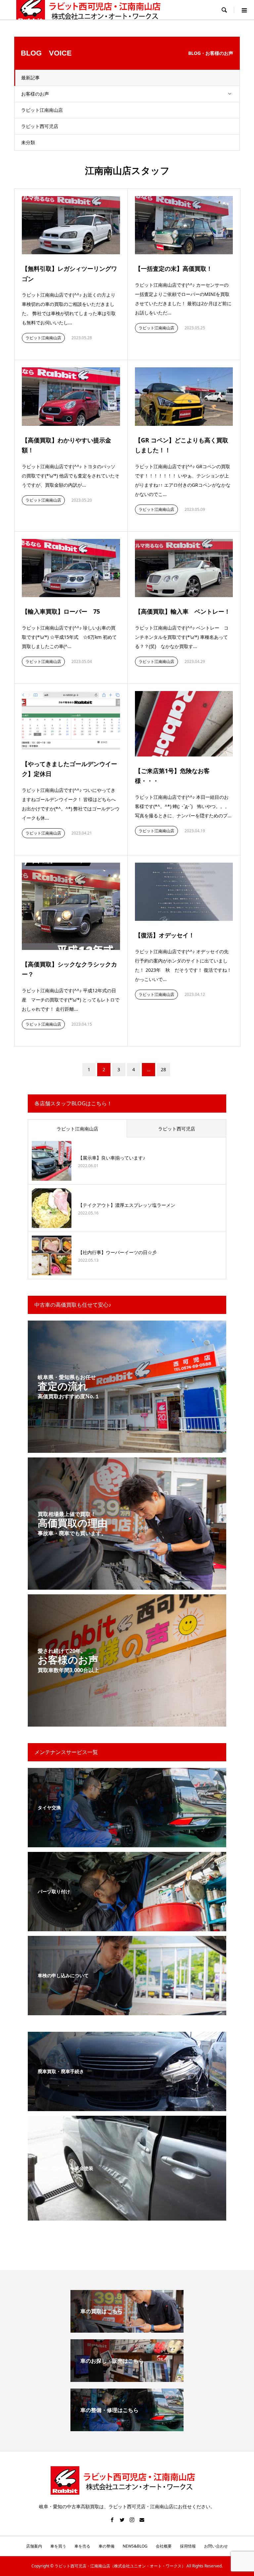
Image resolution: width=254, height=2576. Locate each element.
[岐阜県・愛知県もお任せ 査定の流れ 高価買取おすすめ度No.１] (127, 1449)
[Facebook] (112, 2520)
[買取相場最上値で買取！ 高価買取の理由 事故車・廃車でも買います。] (127, 1586)
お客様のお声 (35, 94)
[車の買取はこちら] (127, 2330)
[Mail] (142, 2520)
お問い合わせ (216, 2546)
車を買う (58, 2546)
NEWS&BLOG (135, 2546)
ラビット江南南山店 (42, 110)
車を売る (82, 2546)
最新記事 (30, 78)
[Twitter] (122, 2520)
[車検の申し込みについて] (127, 2011)
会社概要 (164, 2546)
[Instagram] (132, 2520)
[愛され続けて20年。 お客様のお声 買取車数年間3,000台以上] (127, 1722)
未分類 (28, 142)
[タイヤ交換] (127, 1843)
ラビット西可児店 (40, 126)
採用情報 (188, 2546)
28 (163, 1069)
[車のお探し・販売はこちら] (127, 2379)
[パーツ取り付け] (127, 1927)
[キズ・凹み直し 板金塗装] (127, 2216)
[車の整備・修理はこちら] (127, 2429)
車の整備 (106, 2546)
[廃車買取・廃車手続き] (127, 2107)
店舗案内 (34, 2546)
